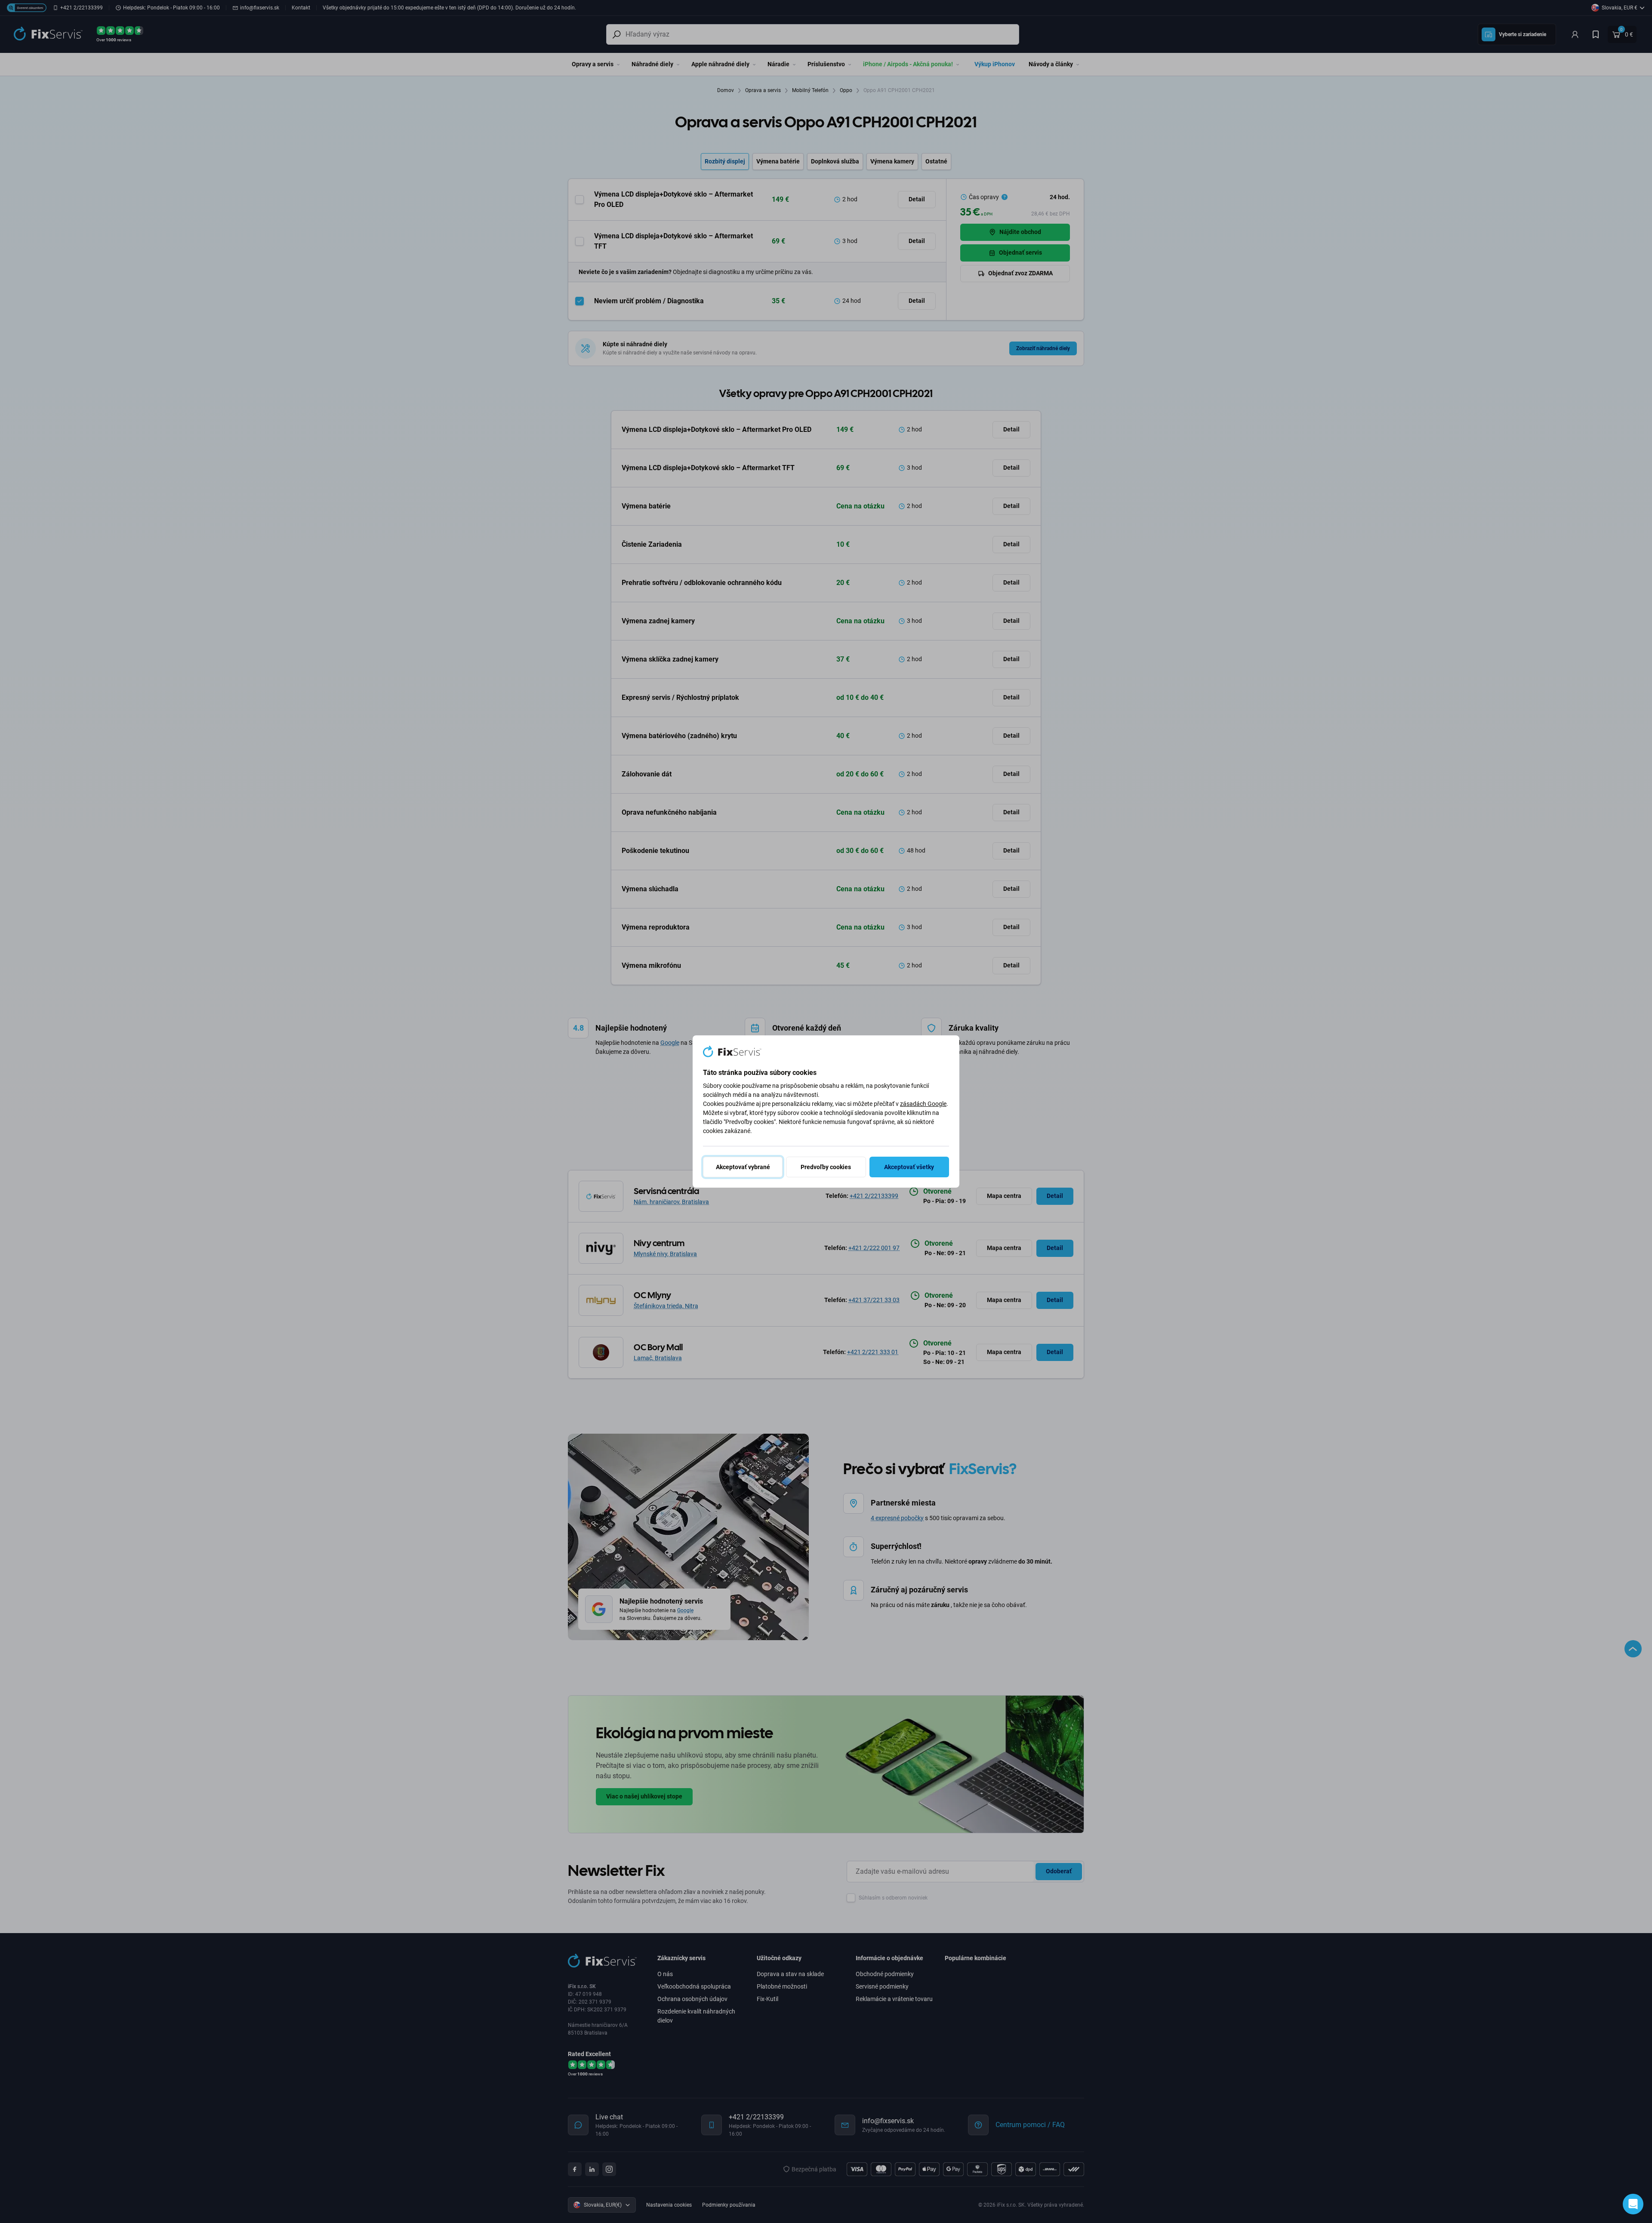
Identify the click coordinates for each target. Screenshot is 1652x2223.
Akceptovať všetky (909, 1167)
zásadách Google (923, 1104)
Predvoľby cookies (826, 1167)
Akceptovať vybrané (743, 1167)
